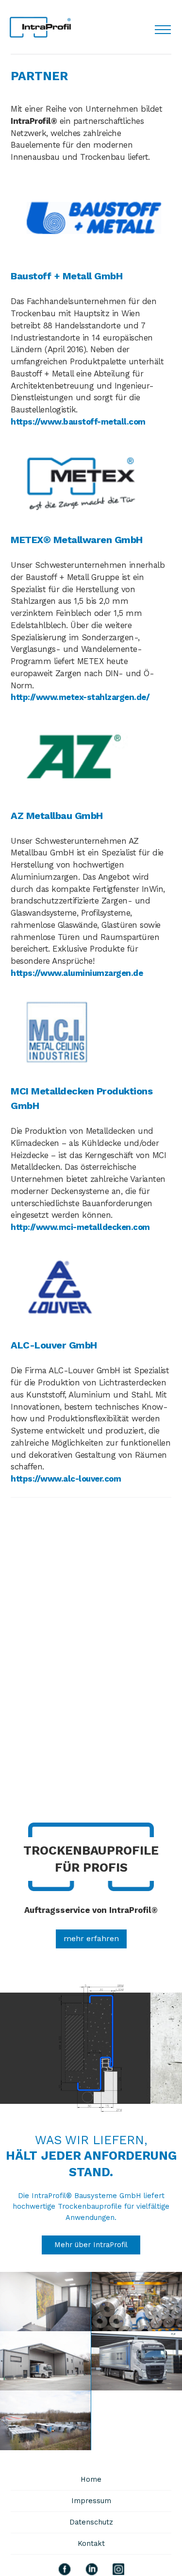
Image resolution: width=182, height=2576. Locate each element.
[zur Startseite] (40, 27)
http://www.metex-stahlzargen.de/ (80, 697)
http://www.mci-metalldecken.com (80, 1227)
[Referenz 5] (46, 2420)
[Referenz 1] (46, 2302)
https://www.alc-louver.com (66, 1479)
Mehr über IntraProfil (91, 2245)
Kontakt (91, 2543)
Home (91, 2479)
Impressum (91, 2501)
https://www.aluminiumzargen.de (77, 973)
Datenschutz (91, 2522)
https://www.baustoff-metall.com (78, 422)
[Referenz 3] (46, 2361)
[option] (91, 2115)
